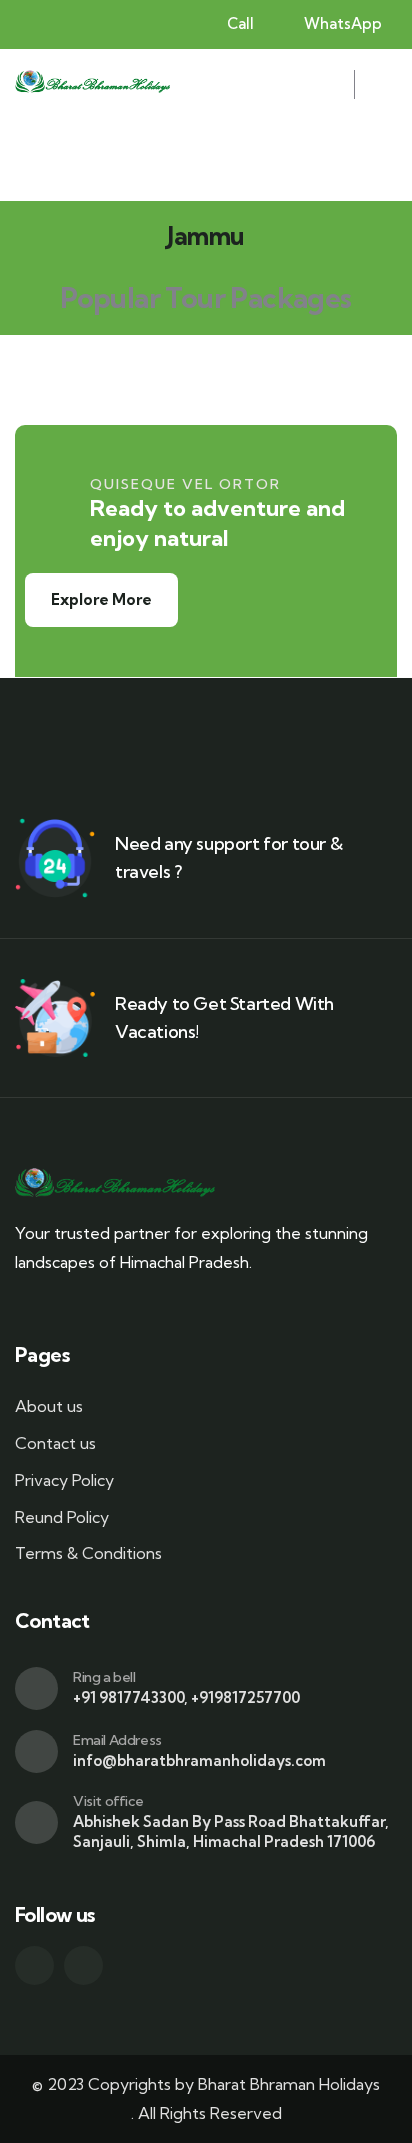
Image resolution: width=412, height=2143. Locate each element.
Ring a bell (104, 1677)
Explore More (101, 599)
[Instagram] (83, 1965)
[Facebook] (34, 1965)
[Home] (92, 84)
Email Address (117, 1740)
